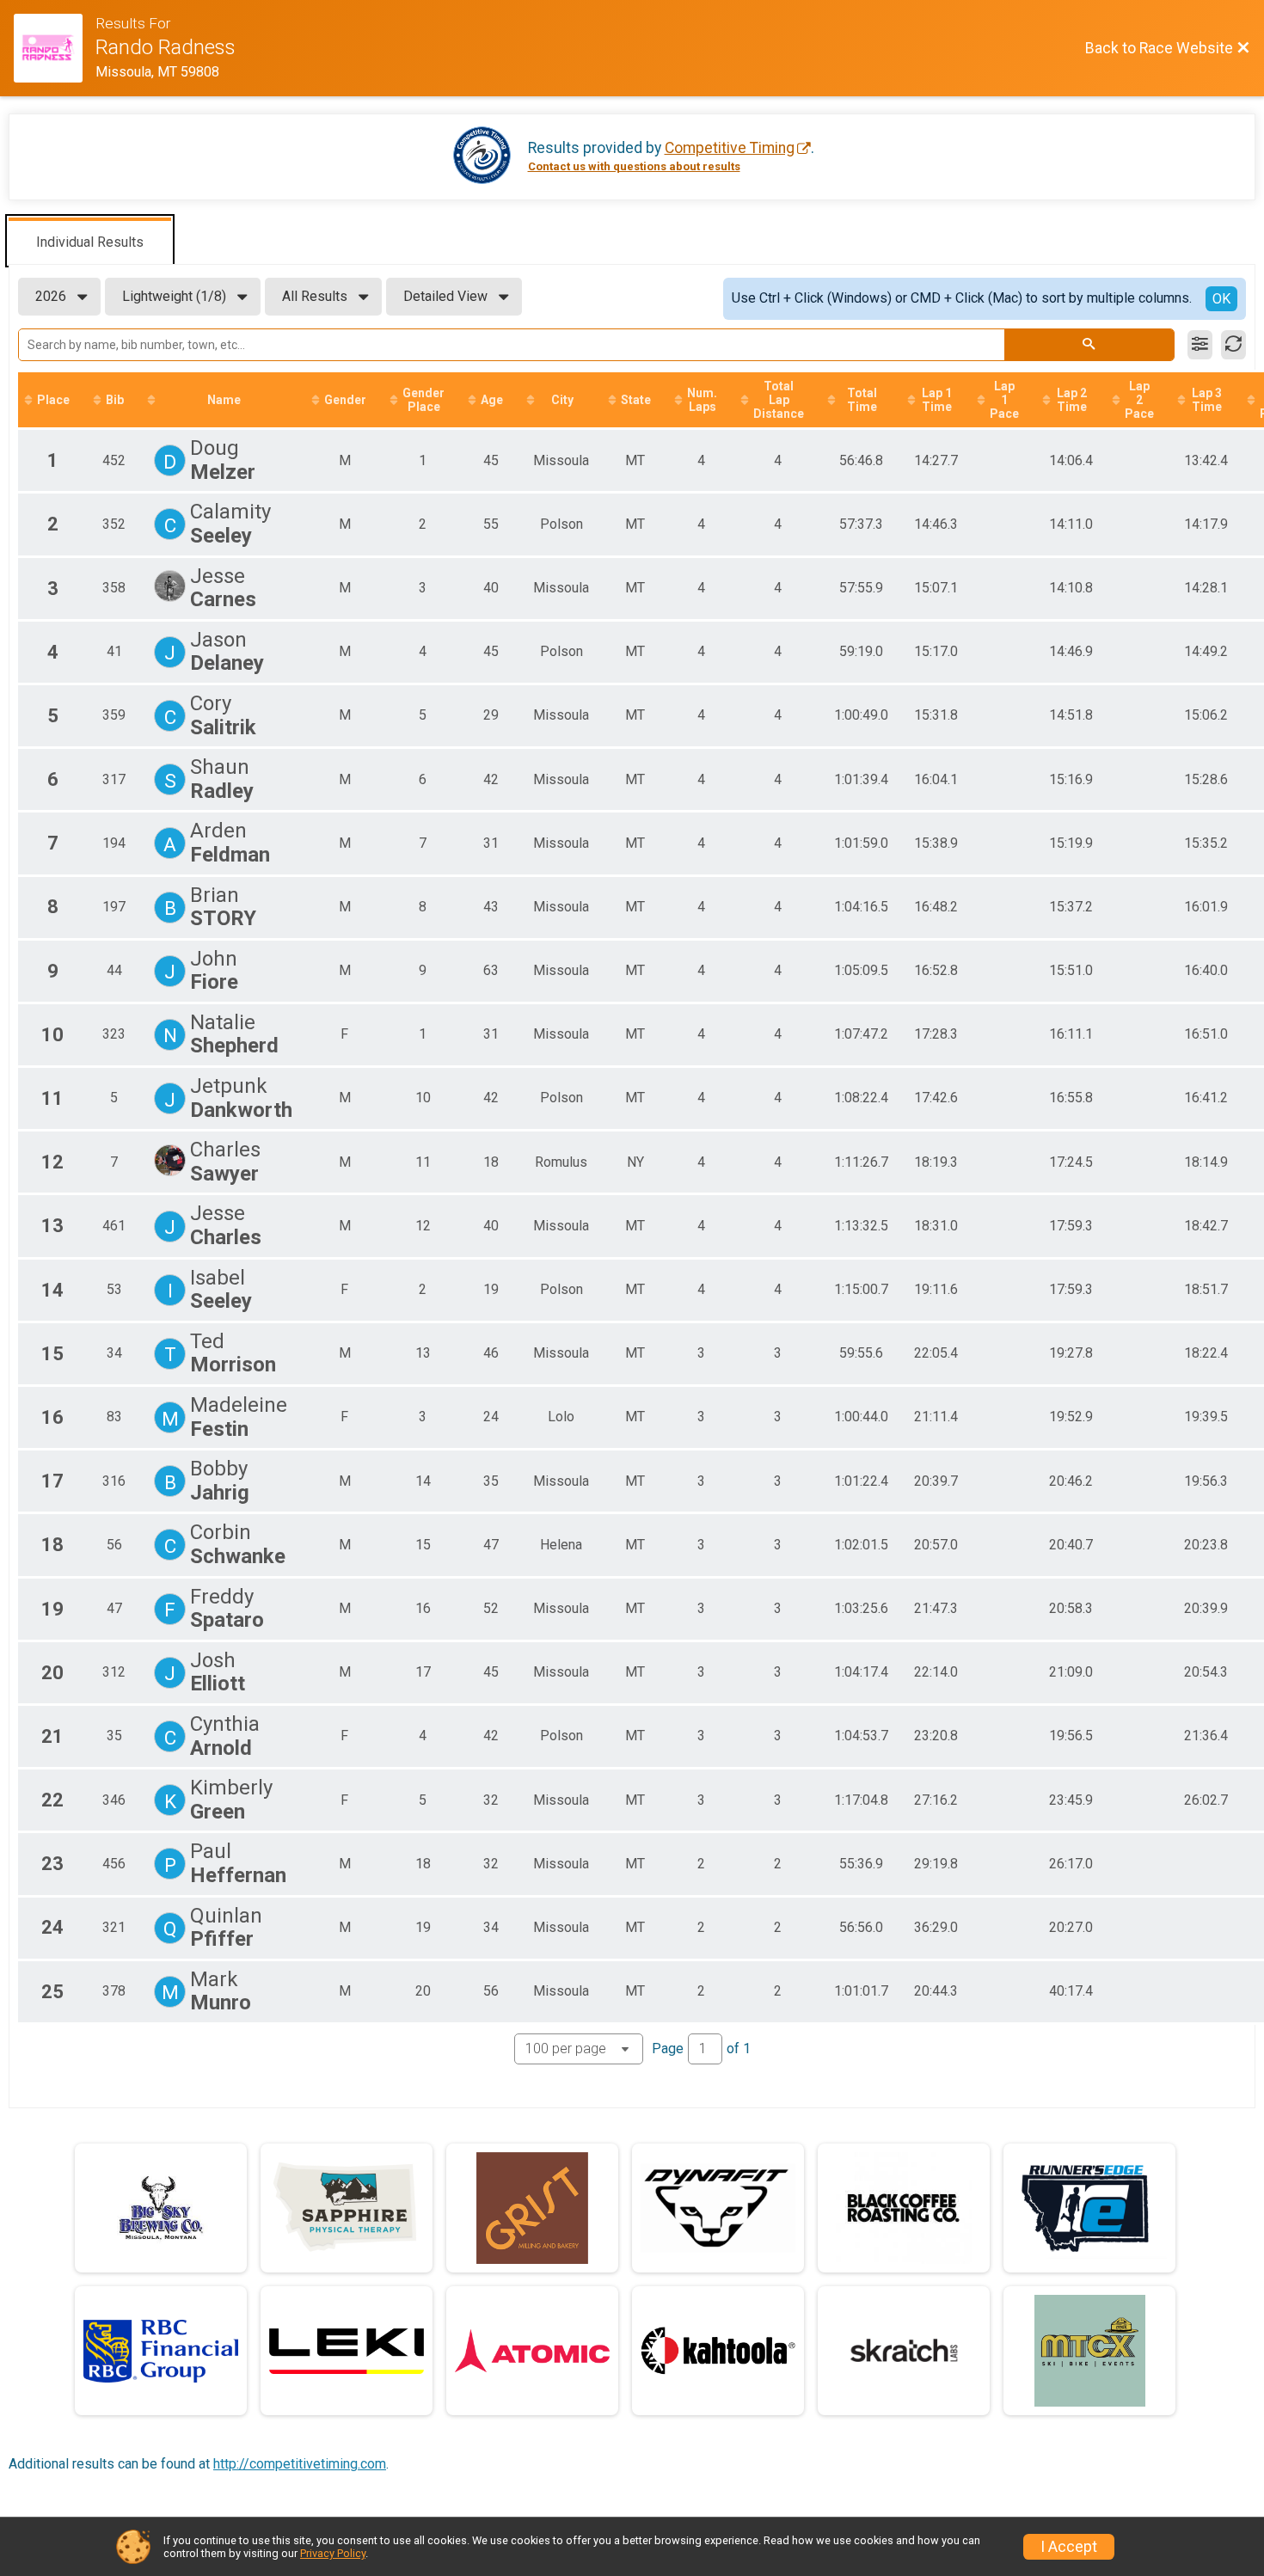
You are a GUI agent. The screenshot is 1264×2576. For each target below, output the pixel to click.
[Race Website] (55, 48)
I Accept (1069, 2547)
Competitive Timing (730, 148)
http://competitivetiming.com (300, 2464)
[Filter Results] (1200, 345)
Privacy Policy (333, 2553)
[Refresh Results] (1233, 345)
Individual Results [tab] (90, 242)
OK (1221, 299)
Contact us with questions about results (634, 166)
